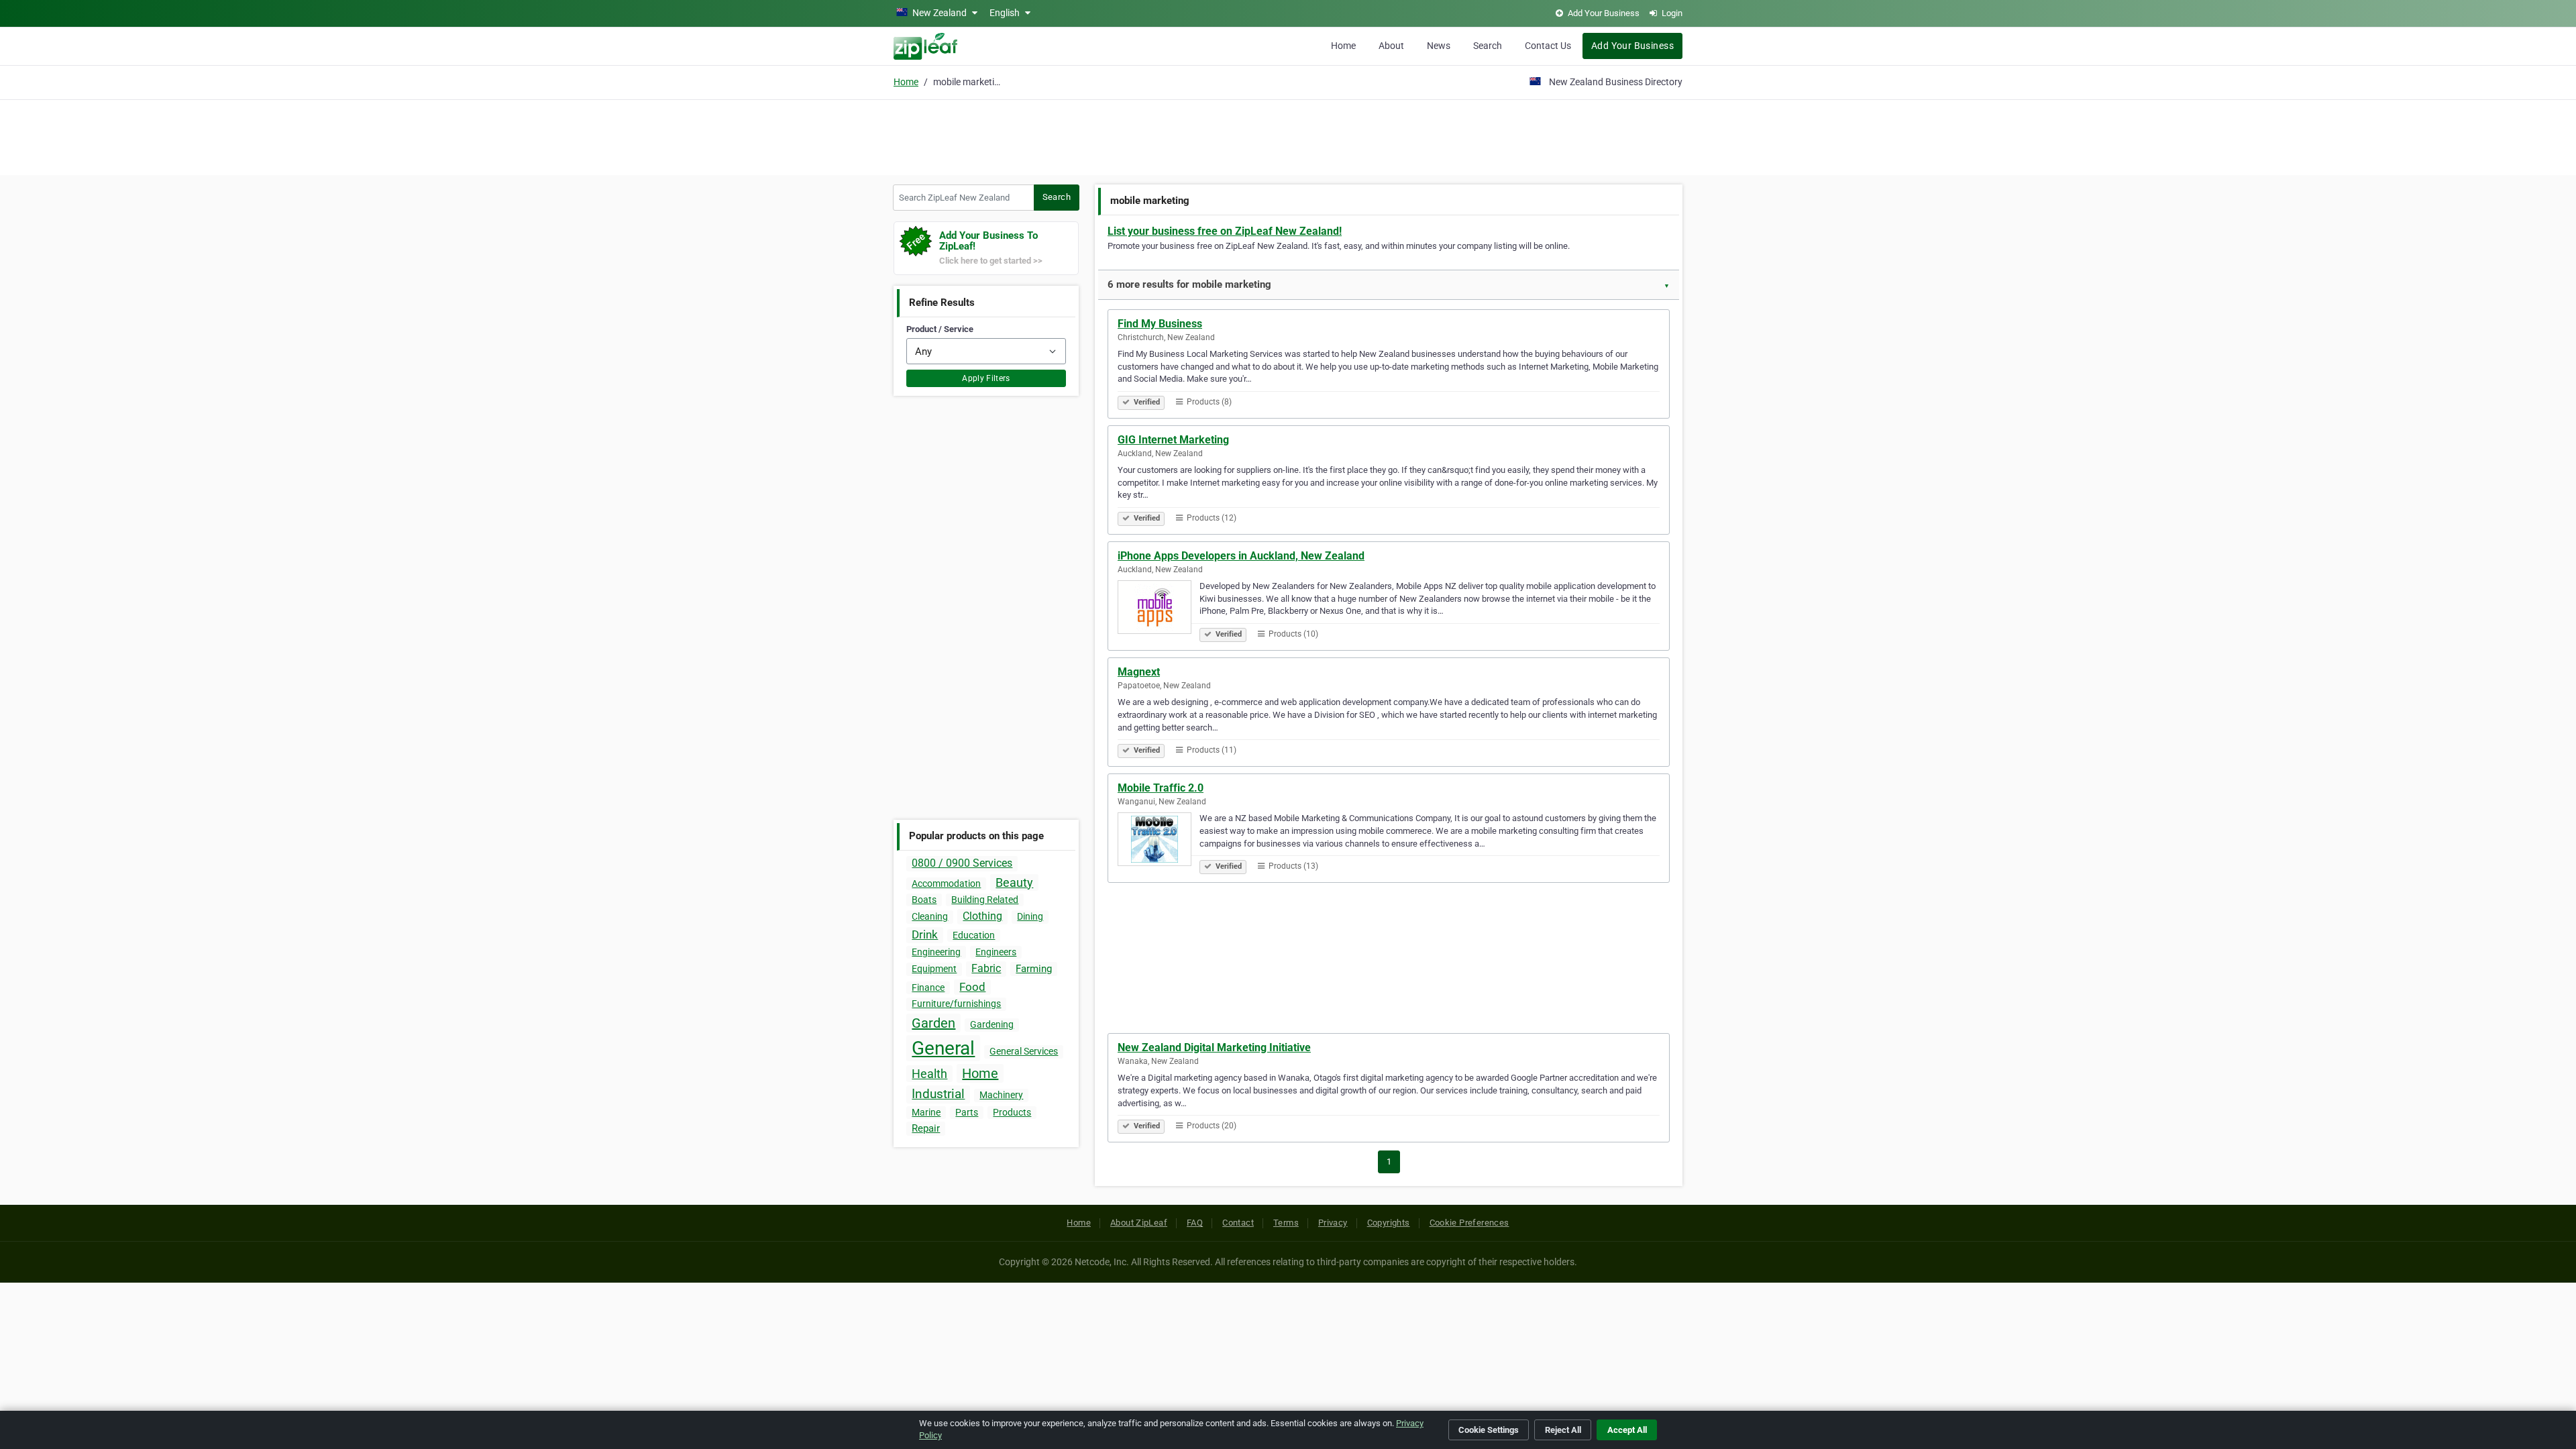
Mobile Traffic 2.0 (1161, 788)
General (943, 1048)
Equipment (934, 969)
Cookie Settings (1489, 1430)
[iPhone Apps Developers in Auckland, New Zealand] (1159, 609)
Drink (925, 934)
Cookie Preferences (1469, 1223)
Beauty (1014, 882)
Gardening (992, 1024)
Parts (967, 1112)
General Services (1024, 1051)
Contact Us (1548, 46)
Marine (926, 1112)
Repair (926, 1128)
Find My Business (1160, 324)
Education (974, 935)
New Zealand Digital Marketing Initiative (1214, 1048)
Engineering (936, 952)
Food (972, 987)
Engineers (996, 952)
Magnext (1139, 672)
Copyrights (1389, 1223)
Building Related (985, 900)
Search (1488, 46)
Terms (1286, 1223)
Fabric (986, 968)
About (1391, 46)
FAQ (1195, 1223)
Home (1343, 46)
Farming (1034, 969)
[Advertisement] (1288, 136)
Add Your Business (1632, 46)
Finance (928, 987)
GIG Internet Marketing (1173, 440)
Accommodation (946, 883)
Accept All (1627, 1430)
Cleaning (930, 916)
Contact (1238, 1223)
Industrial (938, 1094)
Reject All (1563, 1430)
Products (1012, 1112)
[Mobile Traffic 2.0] (1159, 841)
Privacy (1333, 1223)
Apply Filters (986, 378)
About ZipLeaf (1139, 1223)
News (1439, 46)
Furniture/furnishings (956, 1004)
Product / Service (940, 329)
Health (929, 1074)
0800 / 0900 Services (962, 863)
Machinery (1001, 1095)
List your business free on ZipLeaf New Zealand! (1225, 231)
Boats (924, 900)
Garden (933, 1023)
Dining (1030, 916)
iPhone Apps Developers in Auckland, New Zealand (1241, 556)
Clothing (982, 916)
